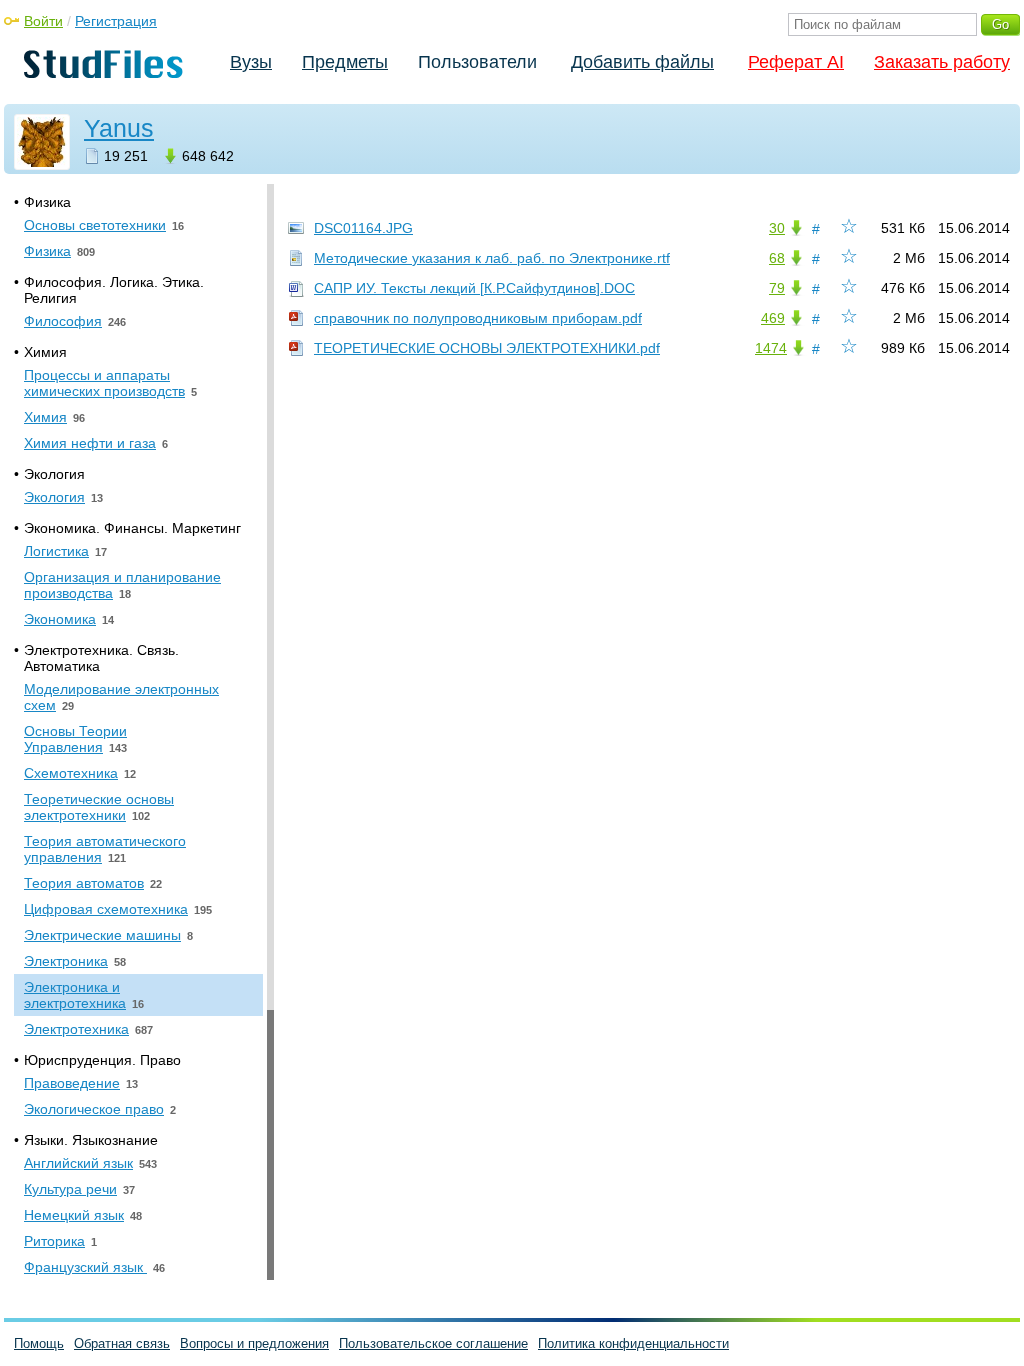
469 (773, 318)
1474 (771, 348)
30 (777, 228)
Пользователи (477, 62)
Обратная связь (122, 1343)
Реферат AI (796, 62)
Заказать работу (942, 62)
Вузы (251, 62)
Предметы (345, 62)
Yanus (119, 128)
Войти (43, 21)
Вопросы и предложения (254, 1343)
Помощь (39, 1343)
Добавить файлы (642, 62)
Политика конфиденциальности (633, 1343)
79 (777, 288)
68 (777, 258)
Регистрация (116, 21)
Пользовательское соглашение (433, 1343)
